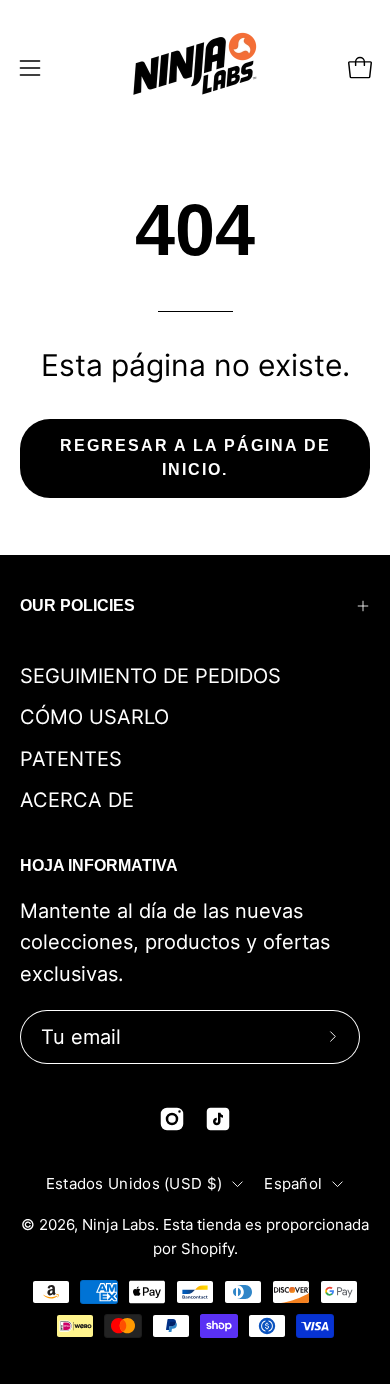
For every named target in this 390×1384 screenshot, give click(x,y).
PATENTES (71, 759)
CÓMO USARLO (94, 717)
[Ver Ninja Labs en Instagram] (172, 1119)
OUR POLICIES (77, 605)
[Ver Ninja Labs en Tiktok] (218, 1119)
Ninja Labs (118, 1224)
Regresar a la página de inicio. (195, 457)
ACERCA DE (77, 800)
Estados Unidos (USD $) (134, 1183)
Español (293, 1183)
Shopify (207, 1248)
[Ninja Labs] (195, 67)
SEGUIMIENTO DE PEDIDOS (150, 676)
